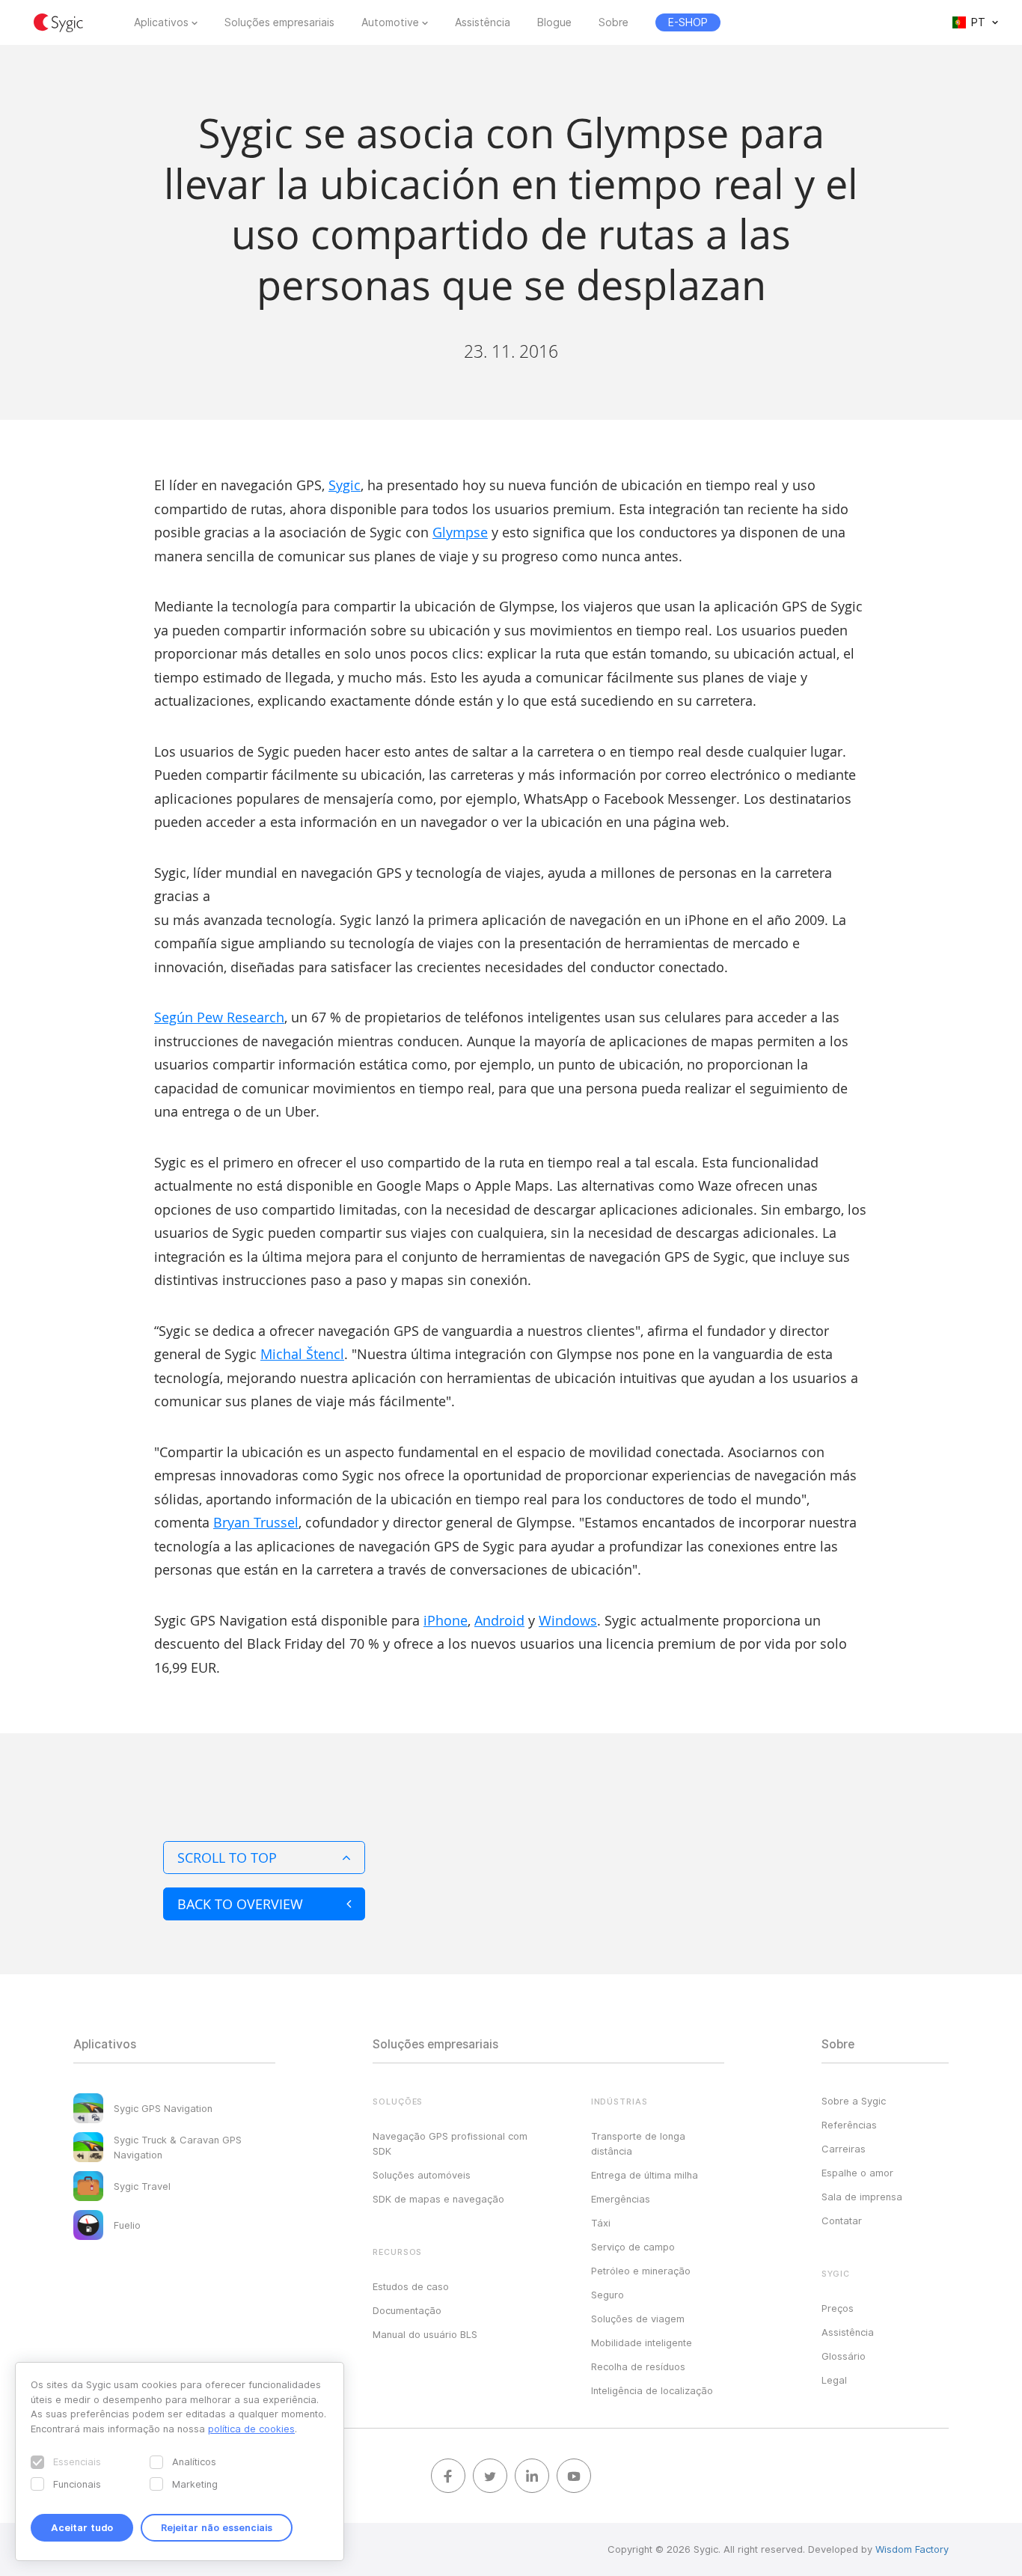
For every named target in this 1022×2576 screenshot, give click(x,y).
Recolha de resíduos (638, 2366)
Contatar (842, 2221)
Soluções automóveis (422, 2175)
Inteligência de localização (652, 2390)
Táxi (601, 2223)
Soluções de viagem (638, 2319)
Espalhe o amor (857, 2173)
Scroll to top (227, 1858)
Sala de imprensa (862, 2197)
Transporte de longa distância (638, 2143)
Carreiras (844, 2149)
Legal (834, 2380)
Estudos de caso (411, 2286)
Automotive (390, 22)
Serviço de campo (633, 2247)
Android (499, 1620)
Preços (838, 2308)
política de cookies (251, 2429)
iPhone (446, 1620)
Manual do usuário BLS (425, 2334)
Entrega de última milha (645, 2175)
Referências (849, 2125)
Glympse (460, 532)
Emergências (621, 2199)
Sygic (345, 485)
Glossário (844, 2356)
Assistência (483, 22)
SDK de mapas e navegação (438, 2199)
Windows (568, 1620)
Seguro (608, 2295)
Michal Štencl (302, 1354)
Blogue (554, 22)
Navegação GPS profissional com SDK (450, 2143)
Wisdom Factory (912, 2549)
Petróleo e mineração (641, 2271)
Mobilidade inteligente (642, 2342)
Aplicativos (161, 22)
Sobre (613, 22)
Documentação (407, 2310)
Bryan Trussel (256, 1522)
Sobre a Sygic (854, 2101)
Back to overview (240, 1904)
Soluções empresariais (279, 22)
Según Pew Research (219, 1017)
